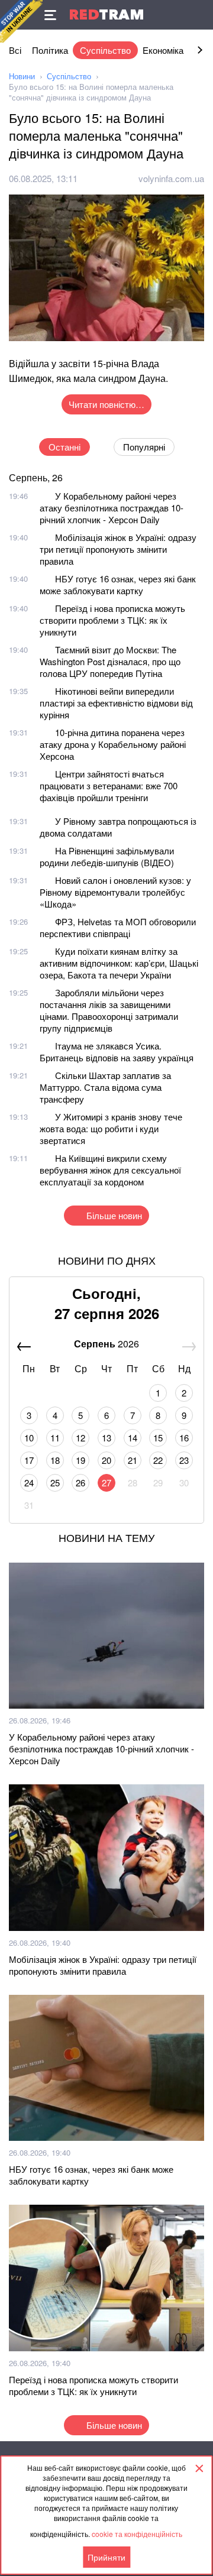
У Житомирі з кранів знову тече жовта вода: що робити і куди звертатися (111, 1128)
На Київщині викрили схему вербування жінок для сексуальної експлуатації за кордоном (110, 1170)
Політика (50, 50)
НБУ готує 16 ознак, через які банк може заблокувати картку (118, 584)
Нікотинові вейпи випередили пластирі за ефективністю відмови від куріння (116, 703)
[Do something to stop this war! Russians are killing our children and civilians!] (21, 21)
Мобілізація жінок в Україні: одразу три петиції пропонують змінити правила (118, 549)
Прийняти (106, 2557)
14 (133, 1438)
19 (80, 1460)
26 (80, 1483)
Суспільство (105, 50)
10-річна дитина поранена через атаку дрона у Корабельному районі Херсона (113, 744)
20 (106, 1460)
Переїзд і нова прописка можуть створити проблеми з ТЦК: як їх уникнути (112, 620)
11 (55, 1438)
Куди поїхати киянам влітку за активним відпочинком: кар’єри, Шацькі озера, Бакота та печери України (119, 963)
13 (106, 1438)
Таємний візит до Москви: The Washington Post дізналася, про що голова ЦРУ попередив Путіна (110, 661)
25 (55, 1483)
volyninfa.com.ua (171, 178)
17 (29, 1460)
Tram (106, 14)
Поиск (198, 15)
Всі (15, 50)
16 (184, 1438)
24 (29, 1483)
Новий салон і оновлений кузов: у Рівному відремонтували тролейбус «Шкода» (115, 892)
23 (184, 1460)
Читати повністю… (106, 404)
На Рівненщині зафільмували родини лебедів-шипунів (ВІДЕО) (107, 856)
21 (133, 1460)
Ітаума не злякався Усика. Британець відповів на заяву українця (117, 1052)
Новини (22, 76)
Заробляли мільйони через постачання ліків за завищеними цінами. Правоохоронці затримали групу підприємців (109, 1010)
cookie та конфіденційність (137, 2534)
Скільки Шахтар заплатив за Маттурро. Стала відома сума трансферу (105, 1087)
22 (158, 1460)
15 (158, 1438)
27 (106, 1483)
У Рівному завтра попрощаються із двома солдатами (118, 827)
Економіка (163, 50)
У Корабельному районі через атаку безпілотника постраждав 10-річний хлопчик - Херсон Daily (112, 508)
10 (29, 1438)
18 (55, 1460)
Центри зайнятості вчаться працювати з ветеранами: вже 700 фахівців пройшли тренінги (109, 785)
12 (80, 1438)
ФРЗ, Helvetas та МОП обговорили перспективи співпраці (118, 927)
